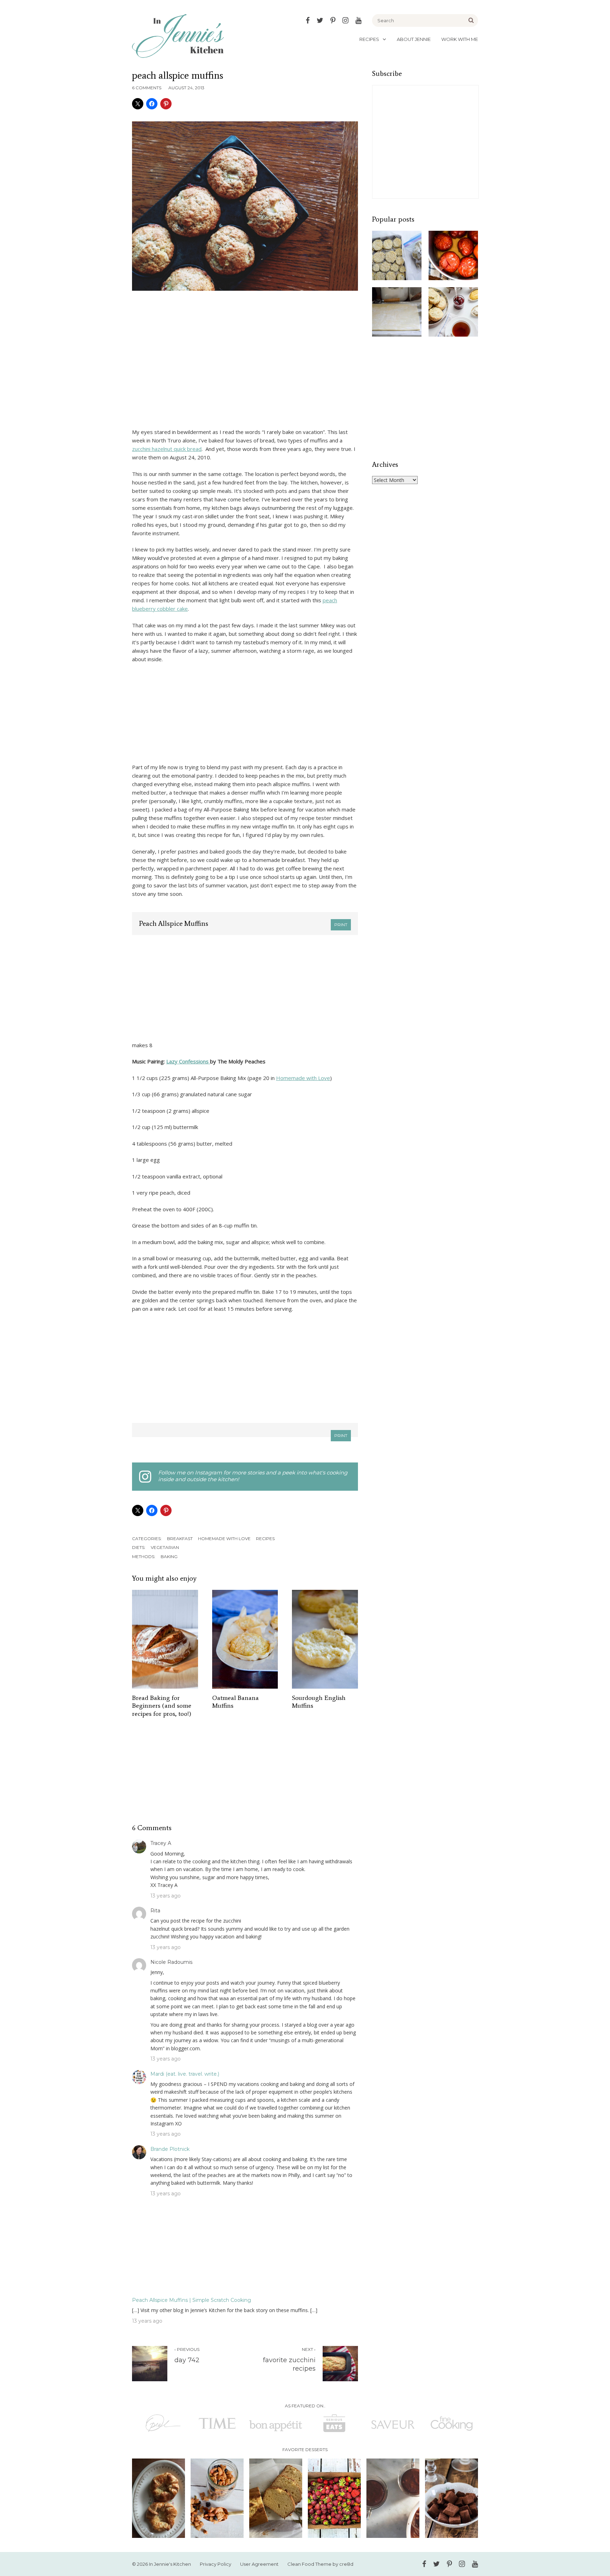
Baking (169, 1557)
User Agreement (259, 2564)
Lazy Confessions (188, 1061)
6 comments (147, 88)
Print (341, 925)
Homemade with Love (303, 1078)
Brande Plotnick (170, 2149)
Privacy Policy (216, 2564)
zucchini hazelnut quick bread (167, 449)
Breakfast (180, 1539)
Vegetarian (165, 1547)
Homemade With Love (224, 1539)
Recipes (369, 39)
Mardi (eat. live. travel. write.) (185, 2074)
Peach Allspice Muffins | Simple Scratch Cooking (192, 2300)
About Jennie (414, 39)
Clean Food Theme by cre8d (320, 2564)
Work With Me (460, 39)
